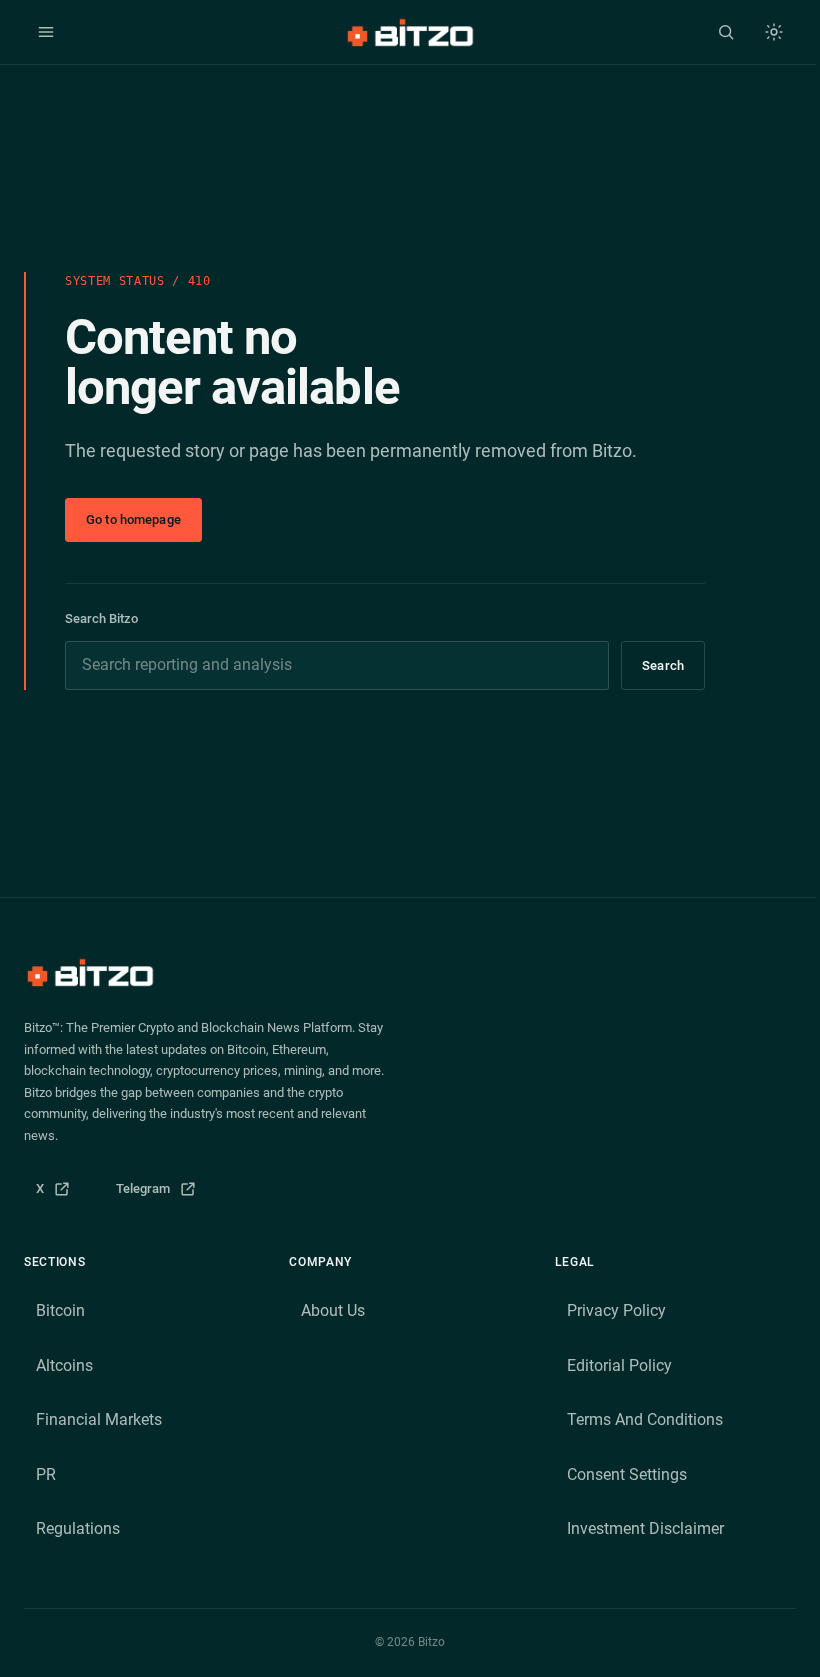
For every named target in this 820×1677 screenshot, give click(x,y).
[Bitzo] (410, 32)
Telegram (162, 1193)
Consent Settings (627, 1474)
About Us (333, 1310)
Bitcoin (60, 1310)
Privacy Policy (616, 1310)
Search (663, 665)
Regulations (78, 1528)
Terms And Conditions (645, 1419)
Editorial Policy (619, 1365)
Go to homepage (133, 519)
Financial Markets (99, 1419)
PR (46, 1474)
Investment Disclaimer (645, 1528)
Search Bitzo (101, 618)
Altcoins (64, 1365)
